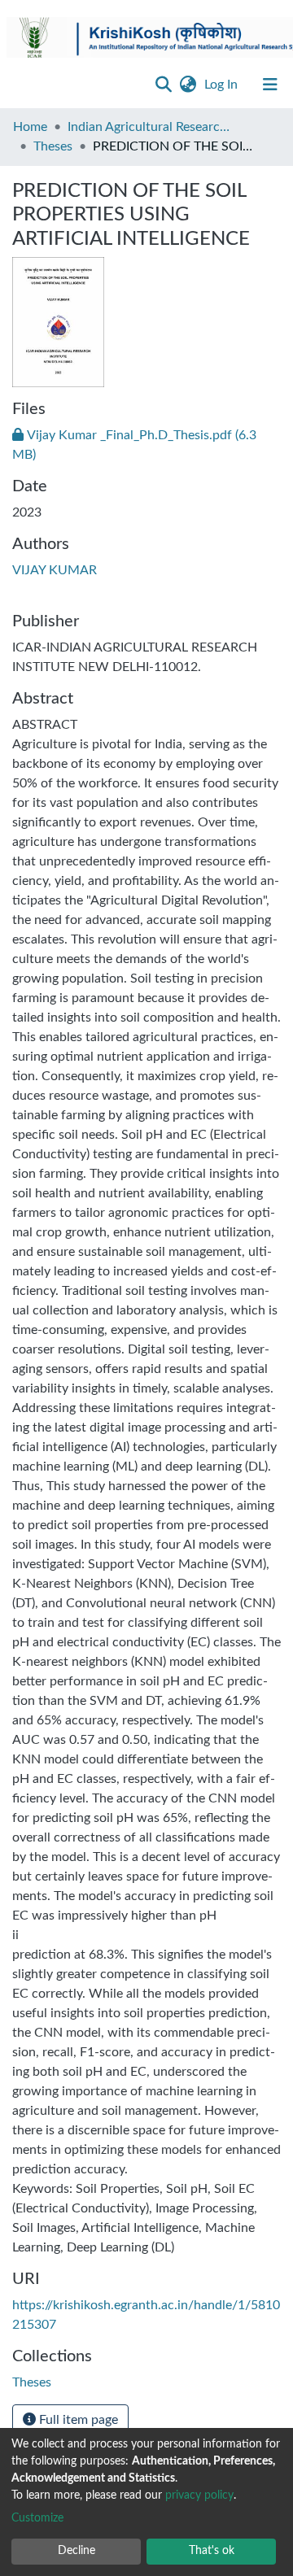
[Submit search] (163, 85)
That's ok (212, 2551)
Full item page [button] (77, 2420)
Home (30, 127)
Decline (77, 2551)
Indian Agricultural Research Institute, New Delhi (149, 127)
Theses (53, 146)
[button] (188, 85)
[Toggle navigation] (270, 85)
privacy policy (199, 2495)
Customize (37, 2518)
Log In (223, 85)
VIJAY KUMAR (55, 570)
